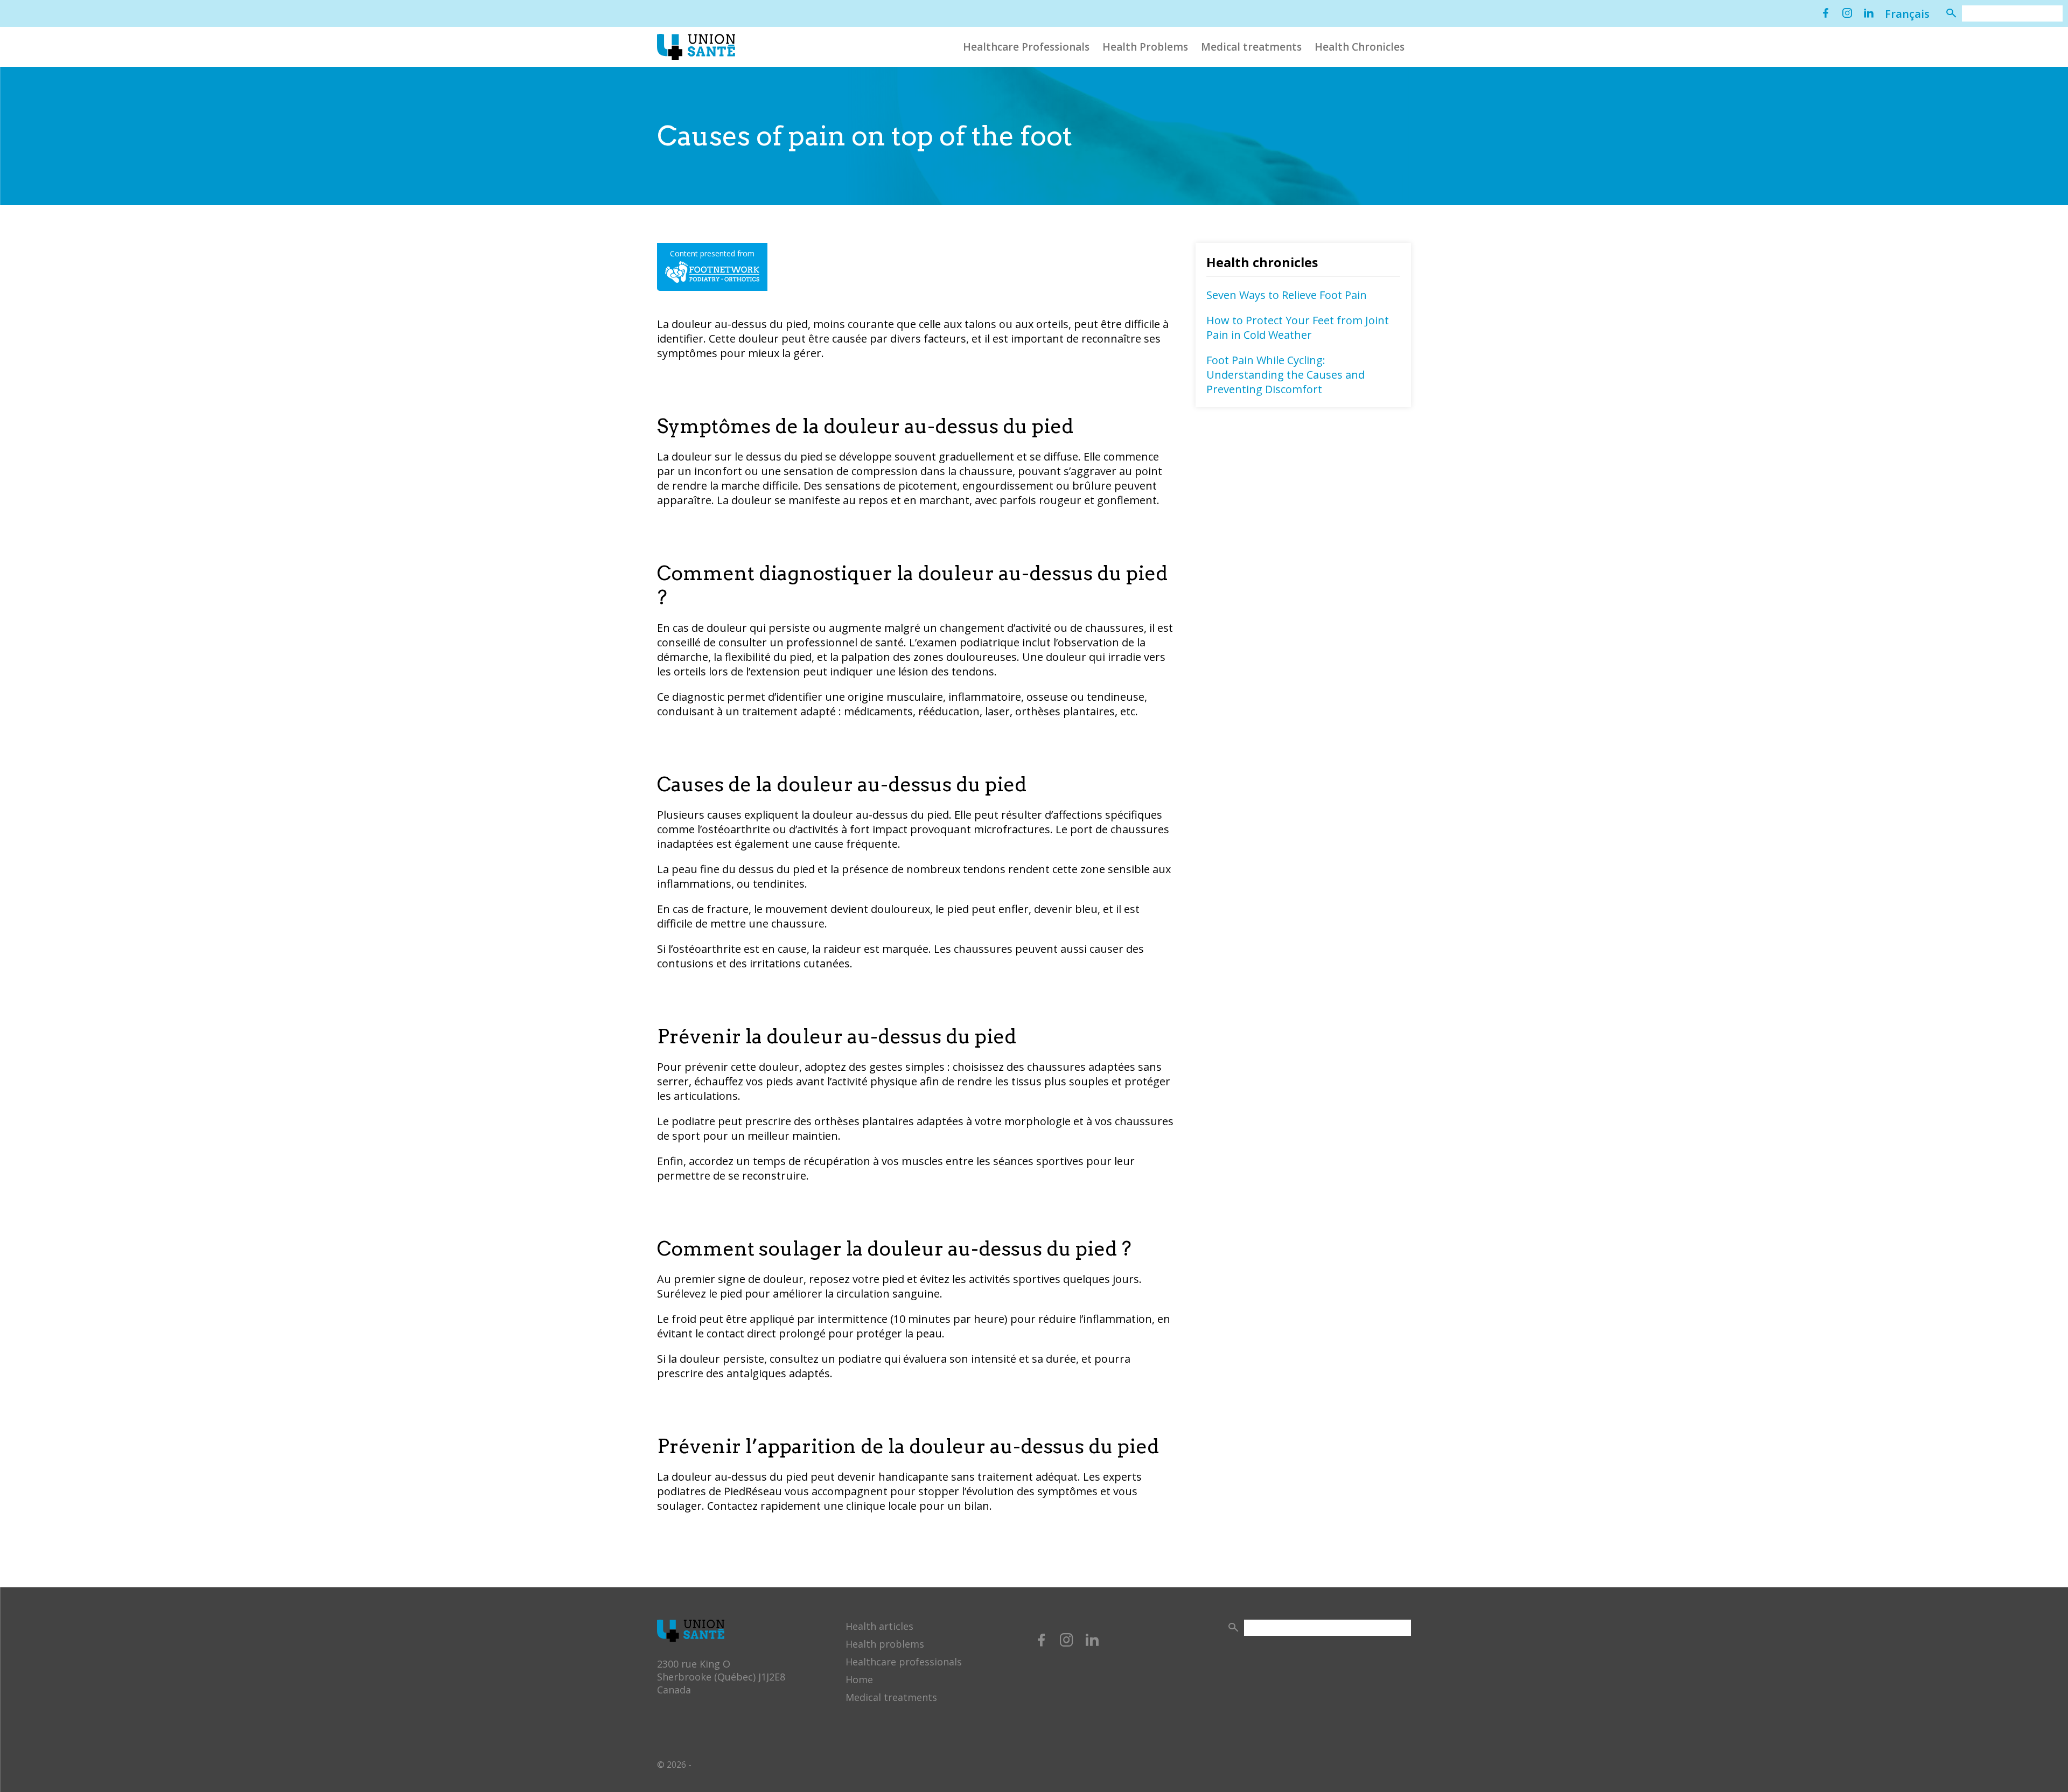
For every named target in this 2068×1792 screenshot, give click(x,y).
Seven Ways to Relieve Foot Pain (1287, 295)
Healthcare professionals (904, 1662)
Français (1907, 14)
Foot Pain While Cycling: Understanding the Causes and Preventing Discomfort (1285, 375)
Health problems (885, 1644)
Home (859, 1679)
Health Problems (1145, 47)
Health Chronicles (1360, 47)
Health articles (879, 1626)
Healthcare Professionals (1026, 47)
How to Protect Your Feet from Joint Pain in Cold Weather (1298, 327)
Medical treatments (1251, 47)
